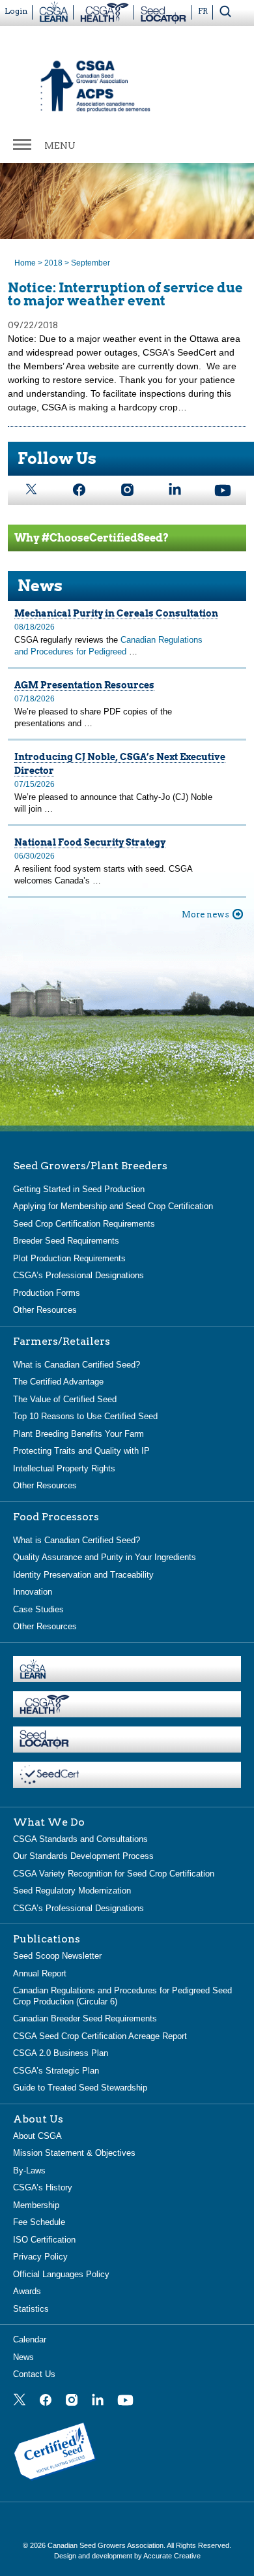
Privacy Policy (40, 2257)
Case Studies (38, 1609)
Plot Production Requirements (69, 1258)
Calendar (30, 2339)
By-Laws (29, 2170)
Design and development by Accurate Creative (127, 2556)
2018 (53, 263)
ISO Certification (44, 2240)
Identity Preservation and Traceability (83, 1575)
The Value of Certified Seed (65, 1399)
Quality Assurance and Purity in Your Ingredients (105, 1557)
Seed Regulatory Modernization (72, 1891)
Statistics (31, 2309)
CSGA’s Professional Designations (78, 1275)
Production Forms (47, 1293)
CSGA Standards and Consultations (80, 1839)
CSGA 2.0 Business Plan (61, 2053)
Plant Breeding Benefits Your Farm (78, 1434)
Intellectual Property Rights (64, 1468)
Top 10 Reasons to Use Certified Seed (85, 1416)
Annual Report (40, 1973)
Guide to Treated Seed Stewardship (80, 2088)
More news (205, 914)
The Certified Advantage (58, 1382)
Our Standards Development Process (83, 1856)
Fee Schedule (39, 2222)
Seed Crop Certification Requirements (84, 1224)
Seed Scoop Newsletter (57, 1956)
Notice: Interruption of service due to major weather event (125, 294)
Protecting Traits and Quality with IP (81, 1451)
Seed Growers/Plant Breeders (90, 1166)
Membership (36, 2205)
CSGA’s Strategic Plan (56, 2071)
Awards (27, 2291)
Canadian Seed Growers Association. (107, 2545)
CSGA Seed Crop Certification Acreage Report (100, 2036)
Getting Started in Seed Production (79, 1189)
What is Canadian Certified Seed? (77, 1365)
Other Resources (45, 1310)
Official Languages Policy (61, 2274)
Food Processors (56, 1517)
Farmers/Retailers (62, 1342)
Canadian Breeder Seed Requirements (85, 2018)
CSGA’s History (43, 2187)
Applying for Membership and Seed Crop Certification (113, 1206)
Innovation (33, 1592)
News (23, 2357)
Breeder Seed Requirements (66, 1241)
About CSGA (37, 2136)
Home (25, 263)
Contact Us (34, 2374)
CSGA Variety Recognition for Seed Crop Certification (114, 1874)
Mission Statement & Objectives (74, 2153)
